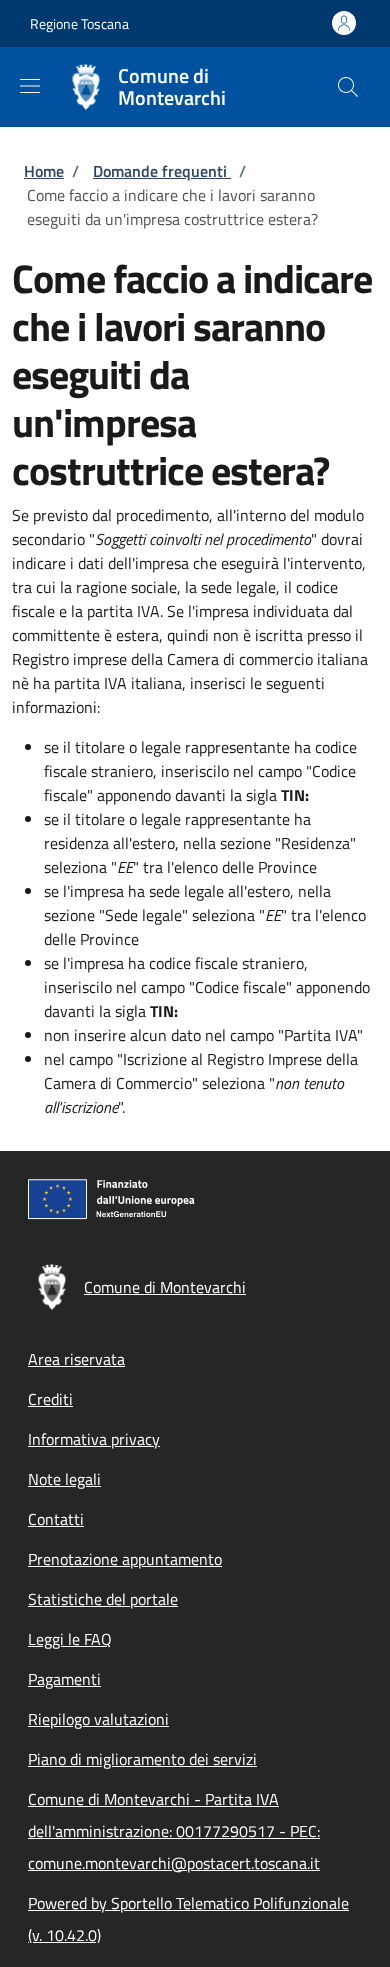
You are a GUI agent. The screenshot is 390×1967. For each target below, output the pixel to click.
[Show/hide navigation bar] (30, 86)
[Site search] (348, 87)
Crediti (50, 1399)
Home (44, 171)
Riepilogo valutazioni (98, 1719)
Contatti (56, 1519)
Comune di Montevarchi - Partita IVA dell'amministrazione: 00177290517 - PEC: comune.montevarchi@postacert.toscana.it (174, 1831)
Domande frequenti (162, 171)
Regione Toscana (79, 23)
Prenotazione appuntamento (125, 1559)
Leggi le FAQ (70, 1639)
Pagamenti (64, 1679)
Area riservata (76, 1359)
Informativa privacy (94, 1439)
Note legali (64, 1479)
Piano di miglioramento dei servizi (142, 1759)
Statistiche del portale (103, 1599)
